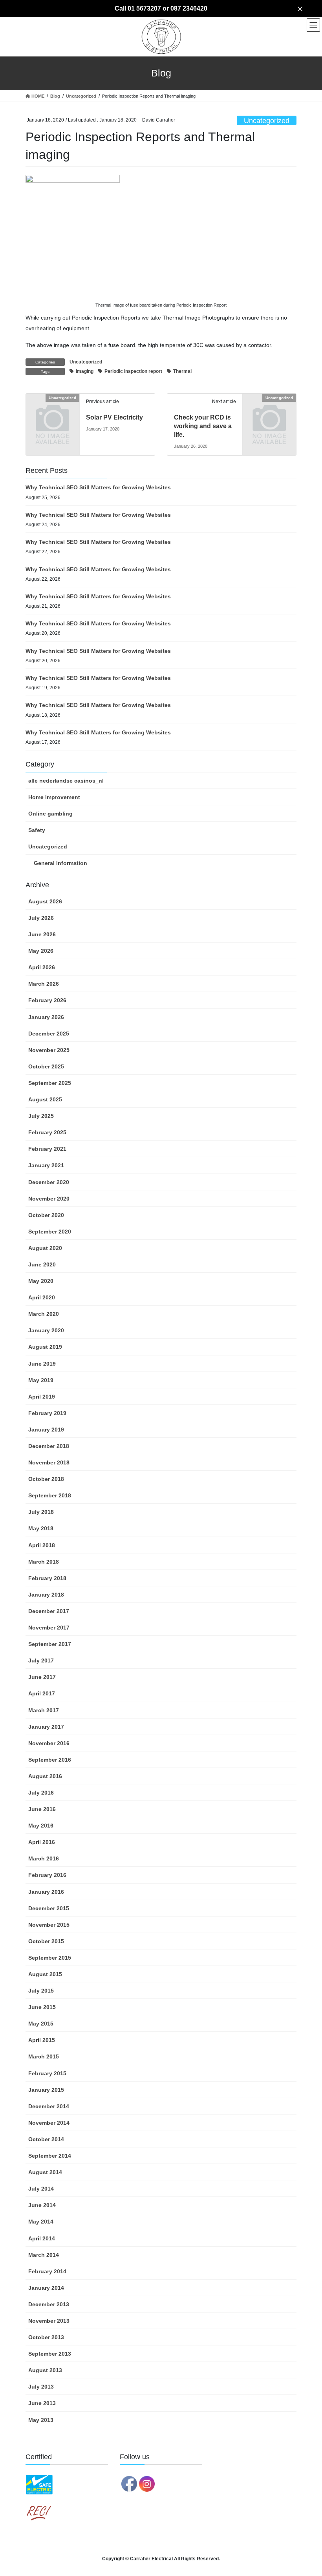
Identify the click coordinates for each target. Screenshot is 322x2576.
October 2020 (46, 1215)
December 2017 (49, 1611)
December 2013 (49, 2304)
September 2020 (50, 1232)
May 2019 (41, 1380)
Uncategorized (267, 121)
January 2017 (46, 1727)
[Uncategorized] (53, 409)
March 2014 (44, 2255)
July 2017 (41, 1660)
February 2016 (47, 1875)
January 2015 (46, 2090)
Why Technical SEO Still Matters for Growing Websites (98, 487)
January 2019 (46, 1430)
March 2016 (44, 1858)
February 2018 (47, 1578)
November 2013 (49, 2321)
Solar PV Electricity (114, 417)
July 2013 (41, 2387)
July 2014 (41, 2189)
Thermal (182, 371)
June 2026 (42, 934)
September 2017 (50, 1644)
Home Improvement (54, 797)
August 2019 (45, 1347)
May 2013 (41, 2420)
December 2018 (49, 1446)
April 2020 (42, 1297)
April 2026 (42, 967)
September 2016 (50, 1760)
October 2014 (46, 2139)
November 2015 (49, 1925)
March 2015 (44, 2056)
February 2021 (47, 1149)
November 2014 (49, 2123)
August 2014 (45, 2172)
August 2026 (45, 901)
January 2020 (46, 1330)
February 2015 (47, 2073)
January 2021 (46, 1165)
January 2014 (46, 2288)
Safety (37, 830)
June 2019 (42, 1364)
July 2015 (41, 1991)
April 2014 (42, 2238)
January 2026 (46, 1017)
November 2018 (49, 1462)
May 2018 (41, 1528)
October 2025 (46, 1066)
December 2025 (49, 1034)
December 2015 (49, 1908)
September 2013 (50, 2354)
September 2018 (50, 1495)
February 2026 (47, 1000)
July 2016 (41, 1793)
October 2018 (46, 1479)
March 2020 (44, 1314)
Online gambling (50, 814)
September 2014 (50, 2156)
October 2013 (46, 2337)
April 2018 (42, 1545)
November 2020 (49, 1199)
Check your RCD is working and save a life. (203, 426)
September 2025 (50, 1083)
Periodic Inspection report (133, 371)
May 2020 (41, 1281)
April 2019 (42, 1397)
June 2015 (42, 2007)
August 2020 (45, 1248)
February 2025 (47, 1132)
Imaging (85, 371)
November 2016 (49, 1743)
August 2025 (45, 1099)
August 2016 (45, 1776)
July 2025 (41, 1116)
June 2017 (42, 1677)
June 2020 (42, 1264)
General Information (60, 863)
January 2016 (46, 1892)
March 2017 (44, 1710)
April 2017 (42, 1693)
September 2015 (50, 1958)
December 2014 (49, 2106)
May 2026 (41, 951)
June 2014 (42, 2205)
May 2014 (41, 2222)
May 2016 (41, 1826)
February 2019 (47, 1413)
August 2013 (45, 2370)
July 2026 (41, 918)
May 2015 (41, 2024)
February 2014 (47, 2271)
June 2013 (42, 2403)
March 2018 (44, 1562)
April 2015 (42, 2040)
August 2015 (45, 1974)
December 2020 (49, 1182)
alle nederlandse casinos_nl (66, 781)
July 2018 (41, 1512)
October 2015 (46, 1941)
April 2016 (42, 1842)
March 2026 (44, 984)
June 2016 (42, 1809)
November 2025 (49, 1050)
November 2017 (49, 1628)
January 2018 (46, 1595)
